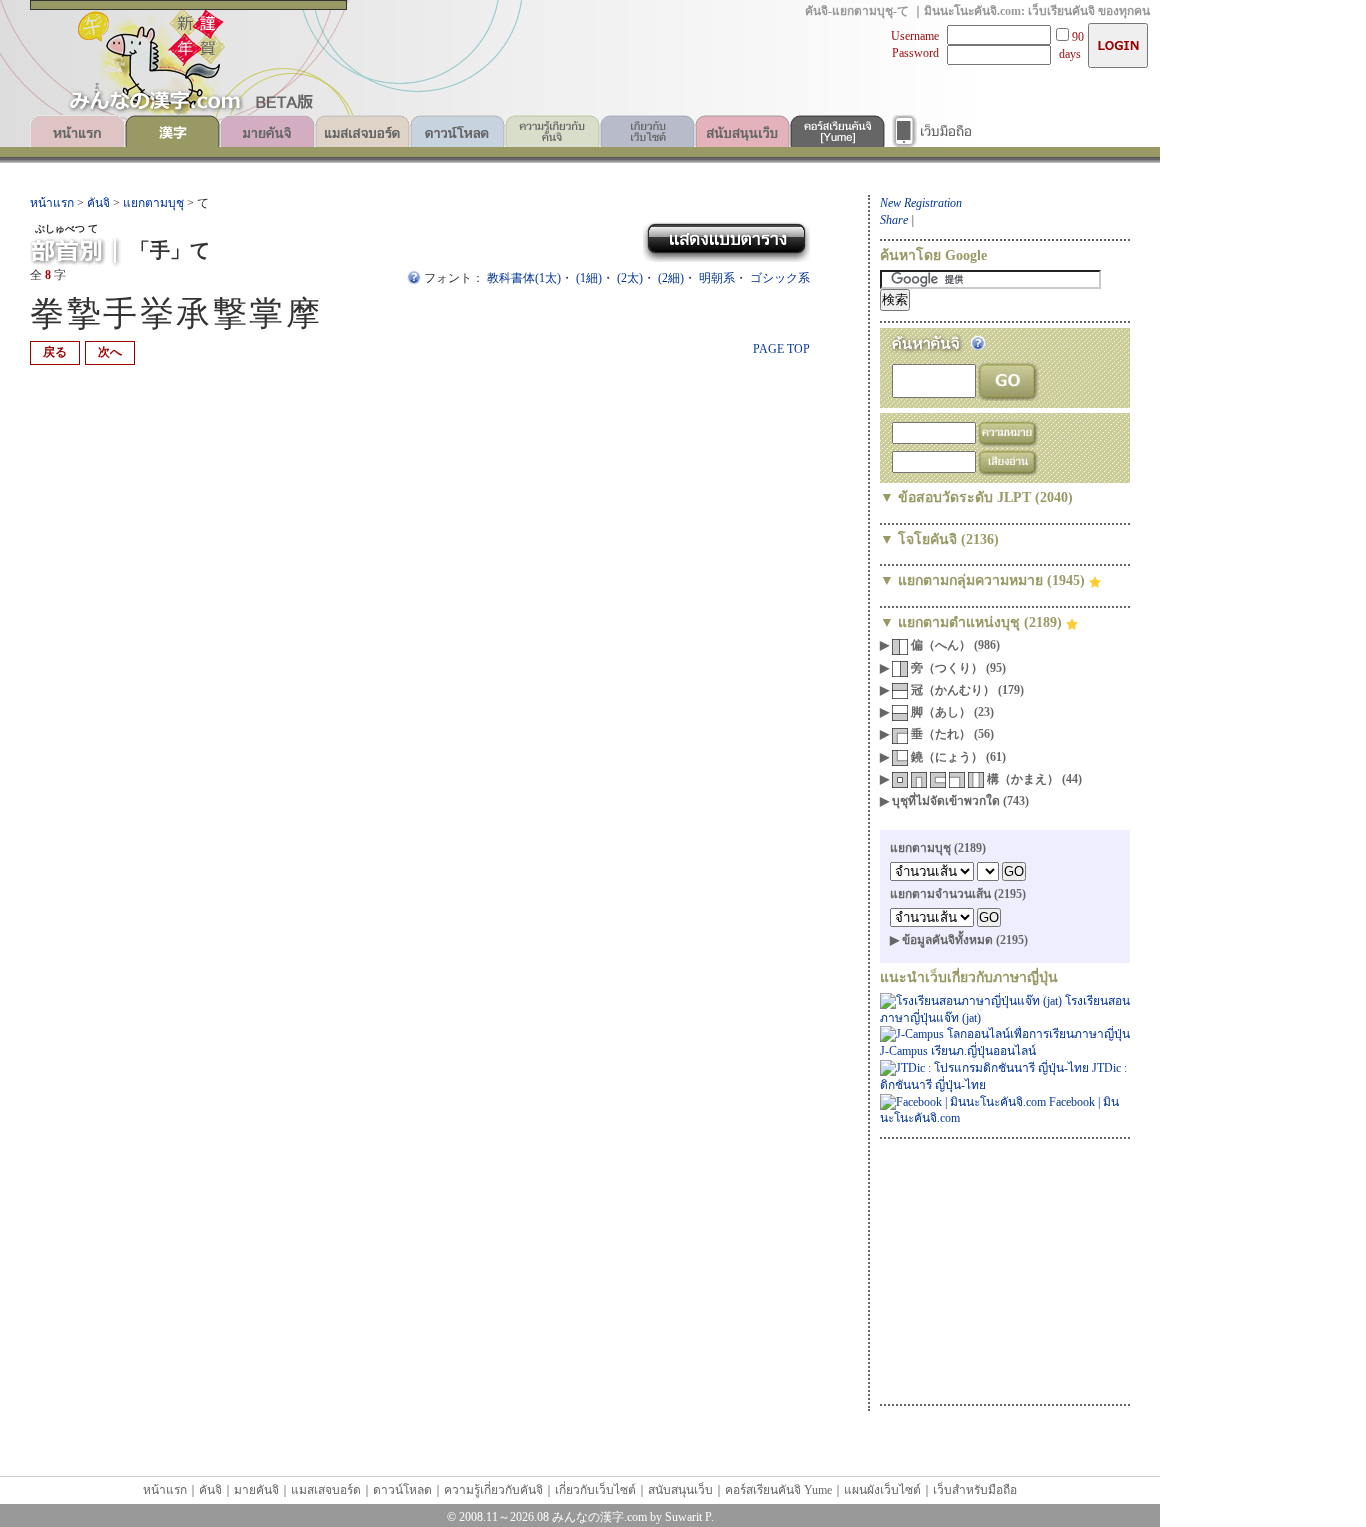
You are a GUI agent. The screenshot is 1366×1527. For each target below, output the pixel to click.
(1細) (589, 278)
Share (894, 220)
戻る (55, 352)
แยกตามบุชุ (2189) (938, 848)
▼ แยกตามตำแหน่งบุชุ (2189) (973, 622)
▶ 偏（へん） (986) (940, 645)
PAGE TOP (781, 349)
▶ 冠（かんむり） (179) (952, 690)
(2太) (630, 278)
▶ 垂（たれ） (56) (937, 734)
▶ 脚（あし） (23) (937, 712)
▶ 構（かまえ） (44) (981, 779)
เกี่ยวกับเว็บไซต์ (647, 131)
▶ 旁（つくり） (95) (943, 668)
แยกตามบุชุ (153, 203)
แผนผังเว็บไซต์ (882, 1490)
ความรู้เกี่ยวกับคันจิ (552, 131)
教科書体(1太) (524, 278)
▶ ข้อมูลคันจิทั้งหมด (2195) (959, 940)
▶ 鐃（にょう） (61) (943, 757)
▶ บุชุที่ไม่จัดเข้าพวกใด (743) (954, 801)
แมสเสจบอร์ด (362, 131)
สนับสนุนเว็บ (742, 131)
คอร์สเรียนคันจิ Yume (837, 131)
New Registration (921, 203)
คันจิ (172, 131)
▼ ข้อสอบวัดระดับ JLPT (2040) (976, 497)
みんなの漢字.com (599, 1517)
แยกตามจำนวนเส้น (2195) (958, 894)
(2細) (671, 278)
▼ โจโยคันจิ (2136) (939, 539)
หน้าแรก (77, 131)
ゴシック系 (780, 278)
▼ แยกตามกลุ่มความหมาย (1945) (984, 580)
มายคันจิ (267, 131)
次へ (110, 352)
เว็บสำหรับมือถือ (932, 131)
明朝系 (717, 278)
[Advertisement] (1005, 1269)
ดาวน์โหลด (457, 131)
